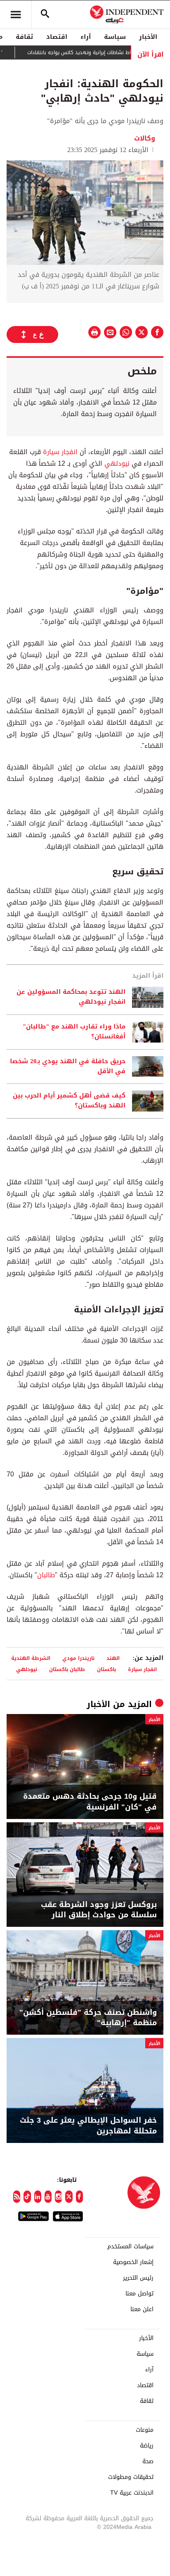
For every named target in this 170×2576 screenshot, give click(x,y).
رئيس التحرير (138, 2278)
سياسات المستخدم (130, 2247)
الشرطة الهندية (31, 1658)
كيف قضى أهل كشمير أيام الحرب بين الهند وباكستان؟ (69, 1101)
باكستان (106, 1669)
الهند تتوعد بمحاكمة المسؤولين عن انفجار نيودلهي (71, 997)
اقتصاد (57, 37)
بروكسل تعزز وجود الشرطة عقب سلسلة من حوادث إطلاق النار (99, 1910)
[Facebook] (79, 2197)
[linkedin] (38, 2197)
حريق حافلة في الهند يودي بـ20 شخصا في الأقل (68, 1067)
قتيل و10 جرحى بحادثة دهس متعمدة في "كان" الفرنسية (90, 1802)
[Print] (94, 332)
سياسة (115, 37)
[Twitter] (69, 2197)
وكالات (145, 138)
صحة (148, 2462)
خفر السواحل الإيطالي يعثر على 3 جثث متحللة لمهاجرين (88, 2126)
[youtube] (48, 2197)
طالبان (46, 1575)
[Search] (45, 14)
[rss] (17, 2197)
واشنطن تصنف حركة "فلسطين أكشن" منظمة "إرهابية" (88, 2018)
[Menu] (16, 14)
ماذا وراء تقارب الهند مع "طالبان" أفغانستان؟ (74, 1032)
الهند (113, 1658)
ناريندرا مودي (78, 1658)
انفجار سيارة (60, 452)
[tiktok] (27, 2197)
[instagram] (58, 2197)
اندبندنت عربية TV (132, 2493)
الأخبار (148, 37)
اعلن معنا (142, 2309)
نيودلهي (116, 463)
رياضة (147, 2446)
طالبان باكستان (67, 1669)
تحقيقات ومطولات (131, 2477)
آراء (86, 37)
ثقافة (24, 37)
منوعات (145, 2430)
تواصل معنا (139, 2294)
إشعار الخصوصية (133, 2262)
